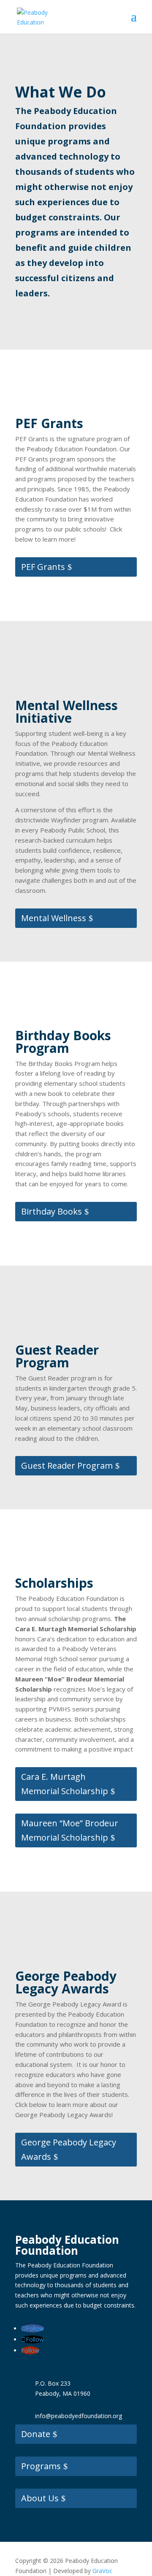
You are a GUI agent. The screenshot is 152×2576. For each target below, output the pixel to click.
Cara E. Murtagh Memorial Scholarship (65, 1784)
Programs (41, 2466)
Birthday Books (52, 1211)
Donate (36, 2434)
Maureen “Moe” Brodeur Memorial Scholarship (70, 1830)
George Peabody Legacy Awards (69, 2149)
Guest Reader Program (67, 1466)
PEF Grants (43, 567)
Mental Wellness (54, 918)
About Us (40, 2498)
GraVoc (102, 2571)
